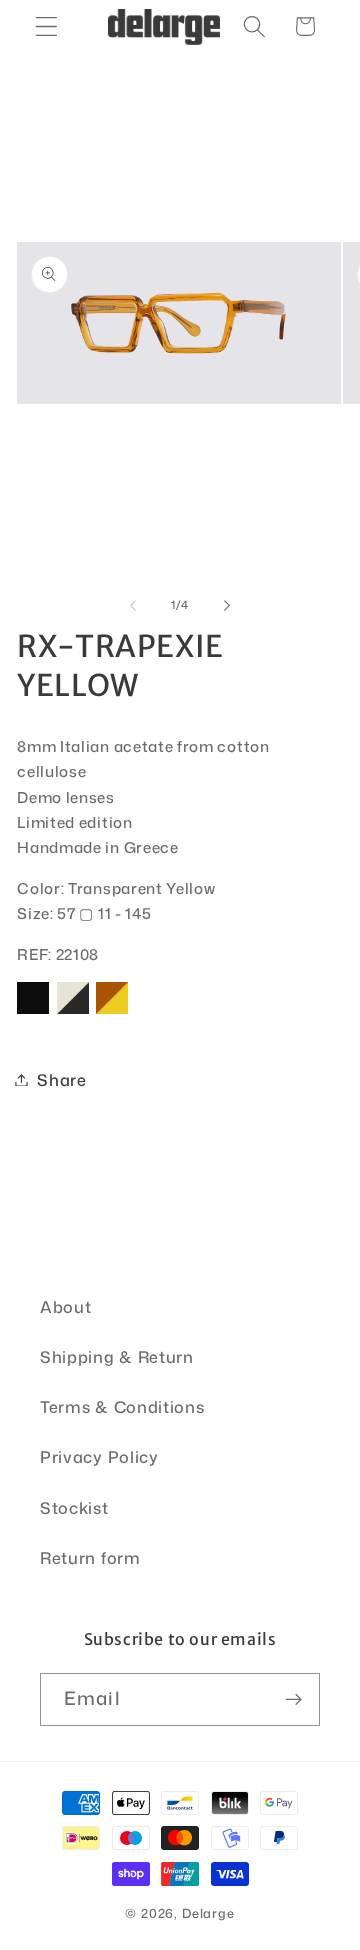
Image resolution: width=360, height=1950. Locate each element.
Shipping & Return (117, 1356)
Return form (90, 1557)
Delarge (208, 1913)
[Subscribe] (293, 1700)
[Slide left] (133, 605)
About (65, 1306)
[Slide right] (227, 605)
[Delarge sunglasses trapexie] (33, 1012)
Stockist (74, 1507)
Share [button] (61, 1079)
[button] (46, 26)
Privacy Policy (99, 1456)
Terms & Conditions (122, 1406)
